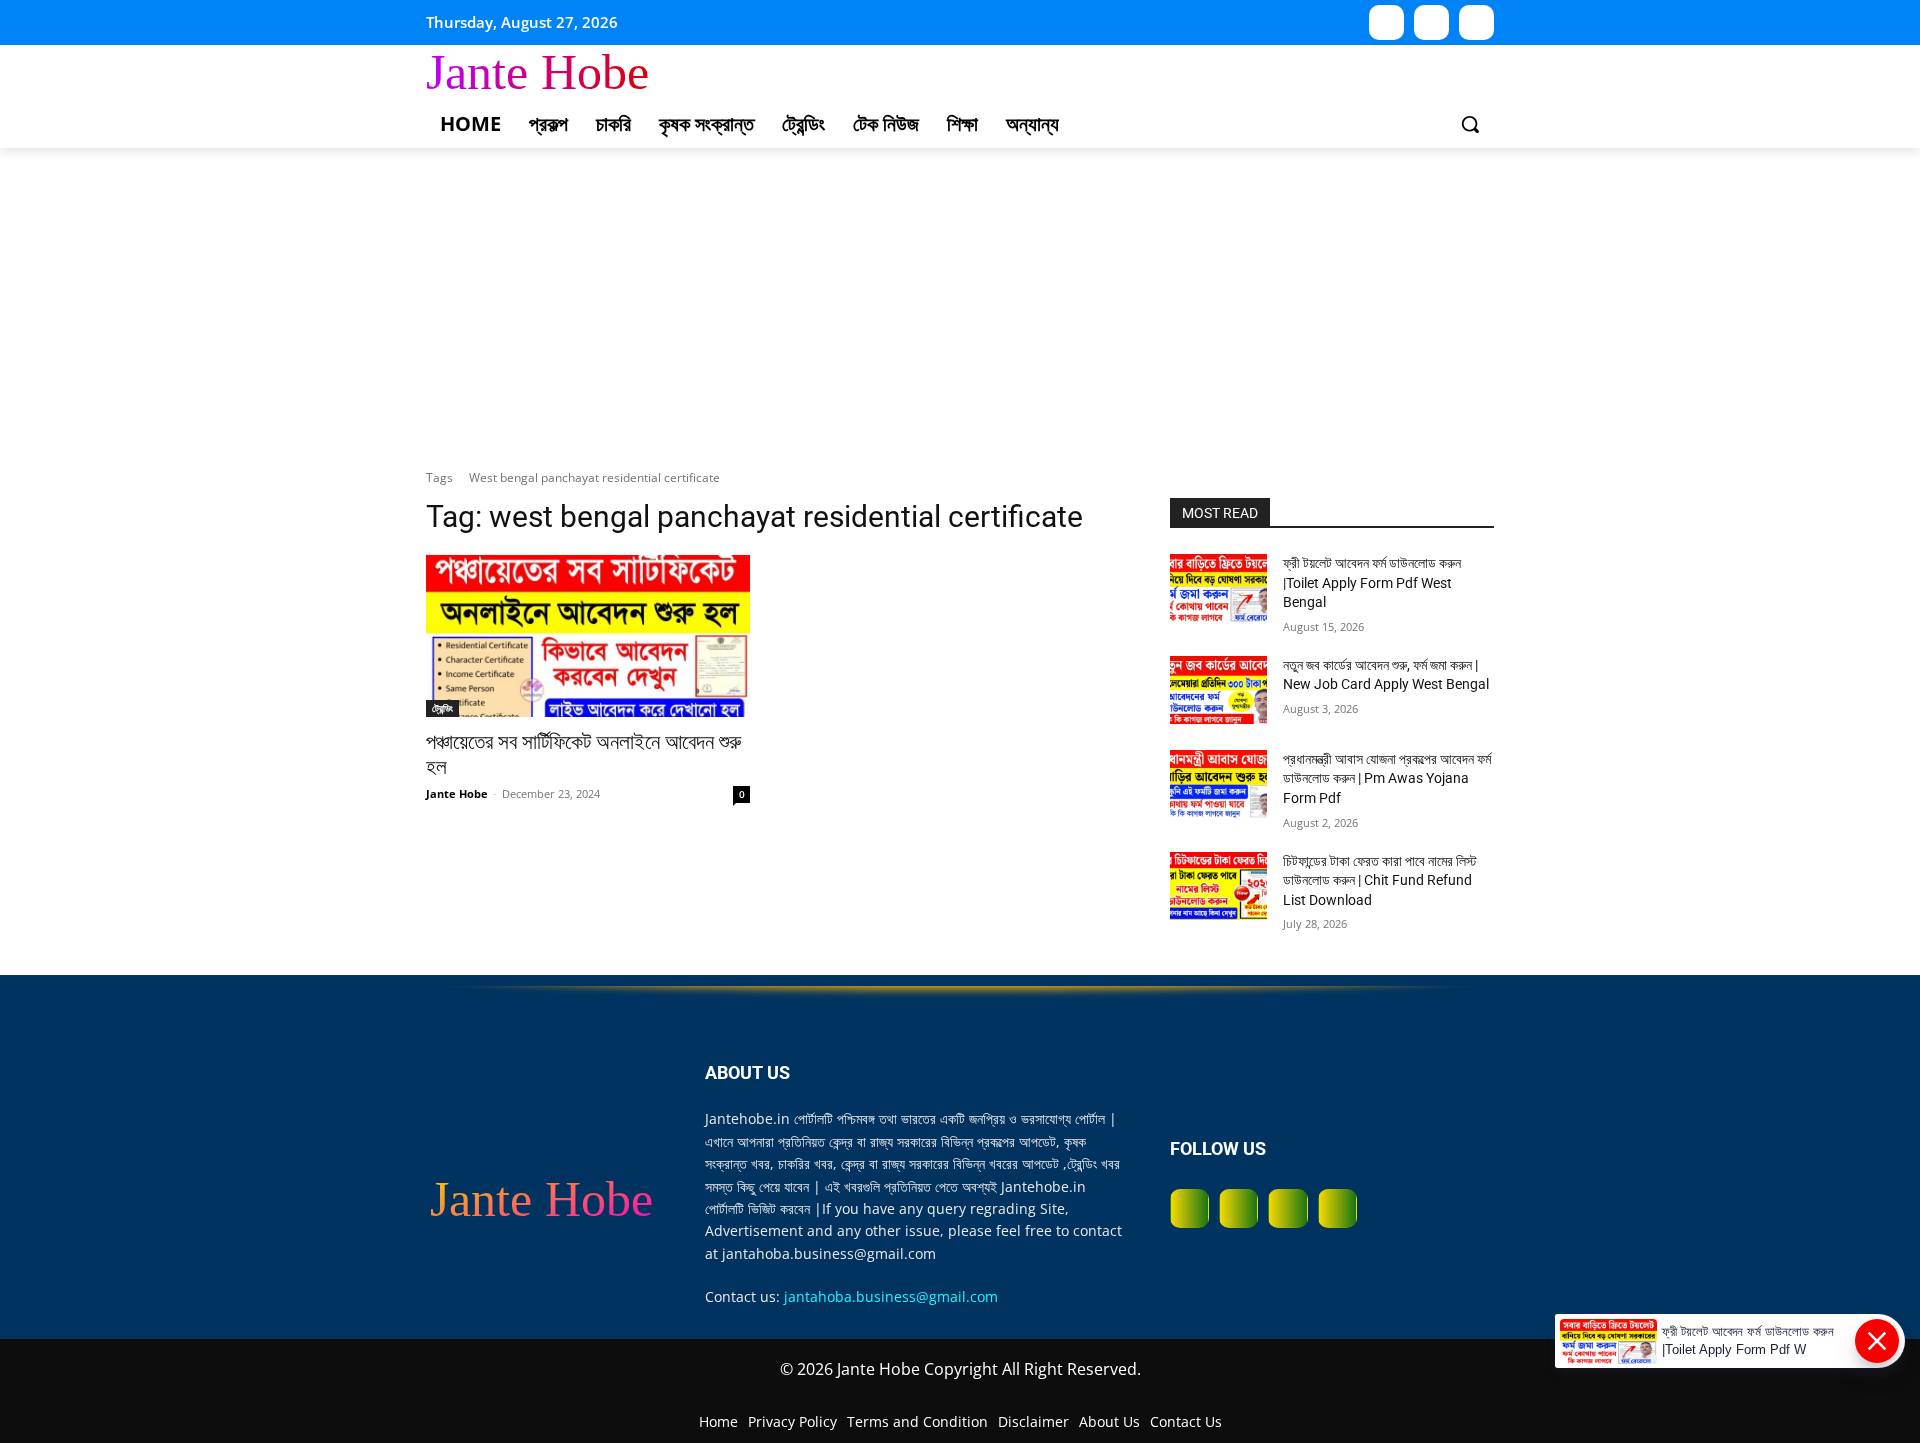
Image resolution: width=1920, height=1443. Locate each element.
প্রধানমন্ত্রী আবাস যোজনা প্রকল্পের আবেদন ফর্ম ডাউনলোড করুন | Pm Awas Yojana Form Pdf (1387, 778)
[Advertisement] (960, 298)
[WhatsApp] (1431, 22)
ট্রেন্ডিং (442, 708)
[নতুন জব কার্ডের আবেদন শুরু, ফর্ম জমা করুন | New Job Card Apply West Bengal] (1218, 690)
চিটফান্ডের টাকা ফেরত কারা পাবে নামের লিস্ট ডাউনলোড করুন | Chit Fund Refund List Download (1380, 880)
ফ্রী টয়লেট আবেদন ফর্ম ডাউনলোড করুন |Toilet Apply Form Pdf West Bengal (1372, 582)
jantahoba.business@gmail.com (891, 1296)
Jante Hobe (457, 793)
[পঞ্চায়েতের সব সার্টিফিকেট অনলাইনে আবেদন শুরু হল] (588, 636)
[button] (1470, 124)
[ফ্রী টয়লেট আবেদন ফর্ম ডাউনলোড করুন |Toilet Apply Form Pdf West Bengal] (1218, 588)
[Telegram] (1476, 22)
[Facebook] (1189, 1208)
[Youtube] (1386, 22)
